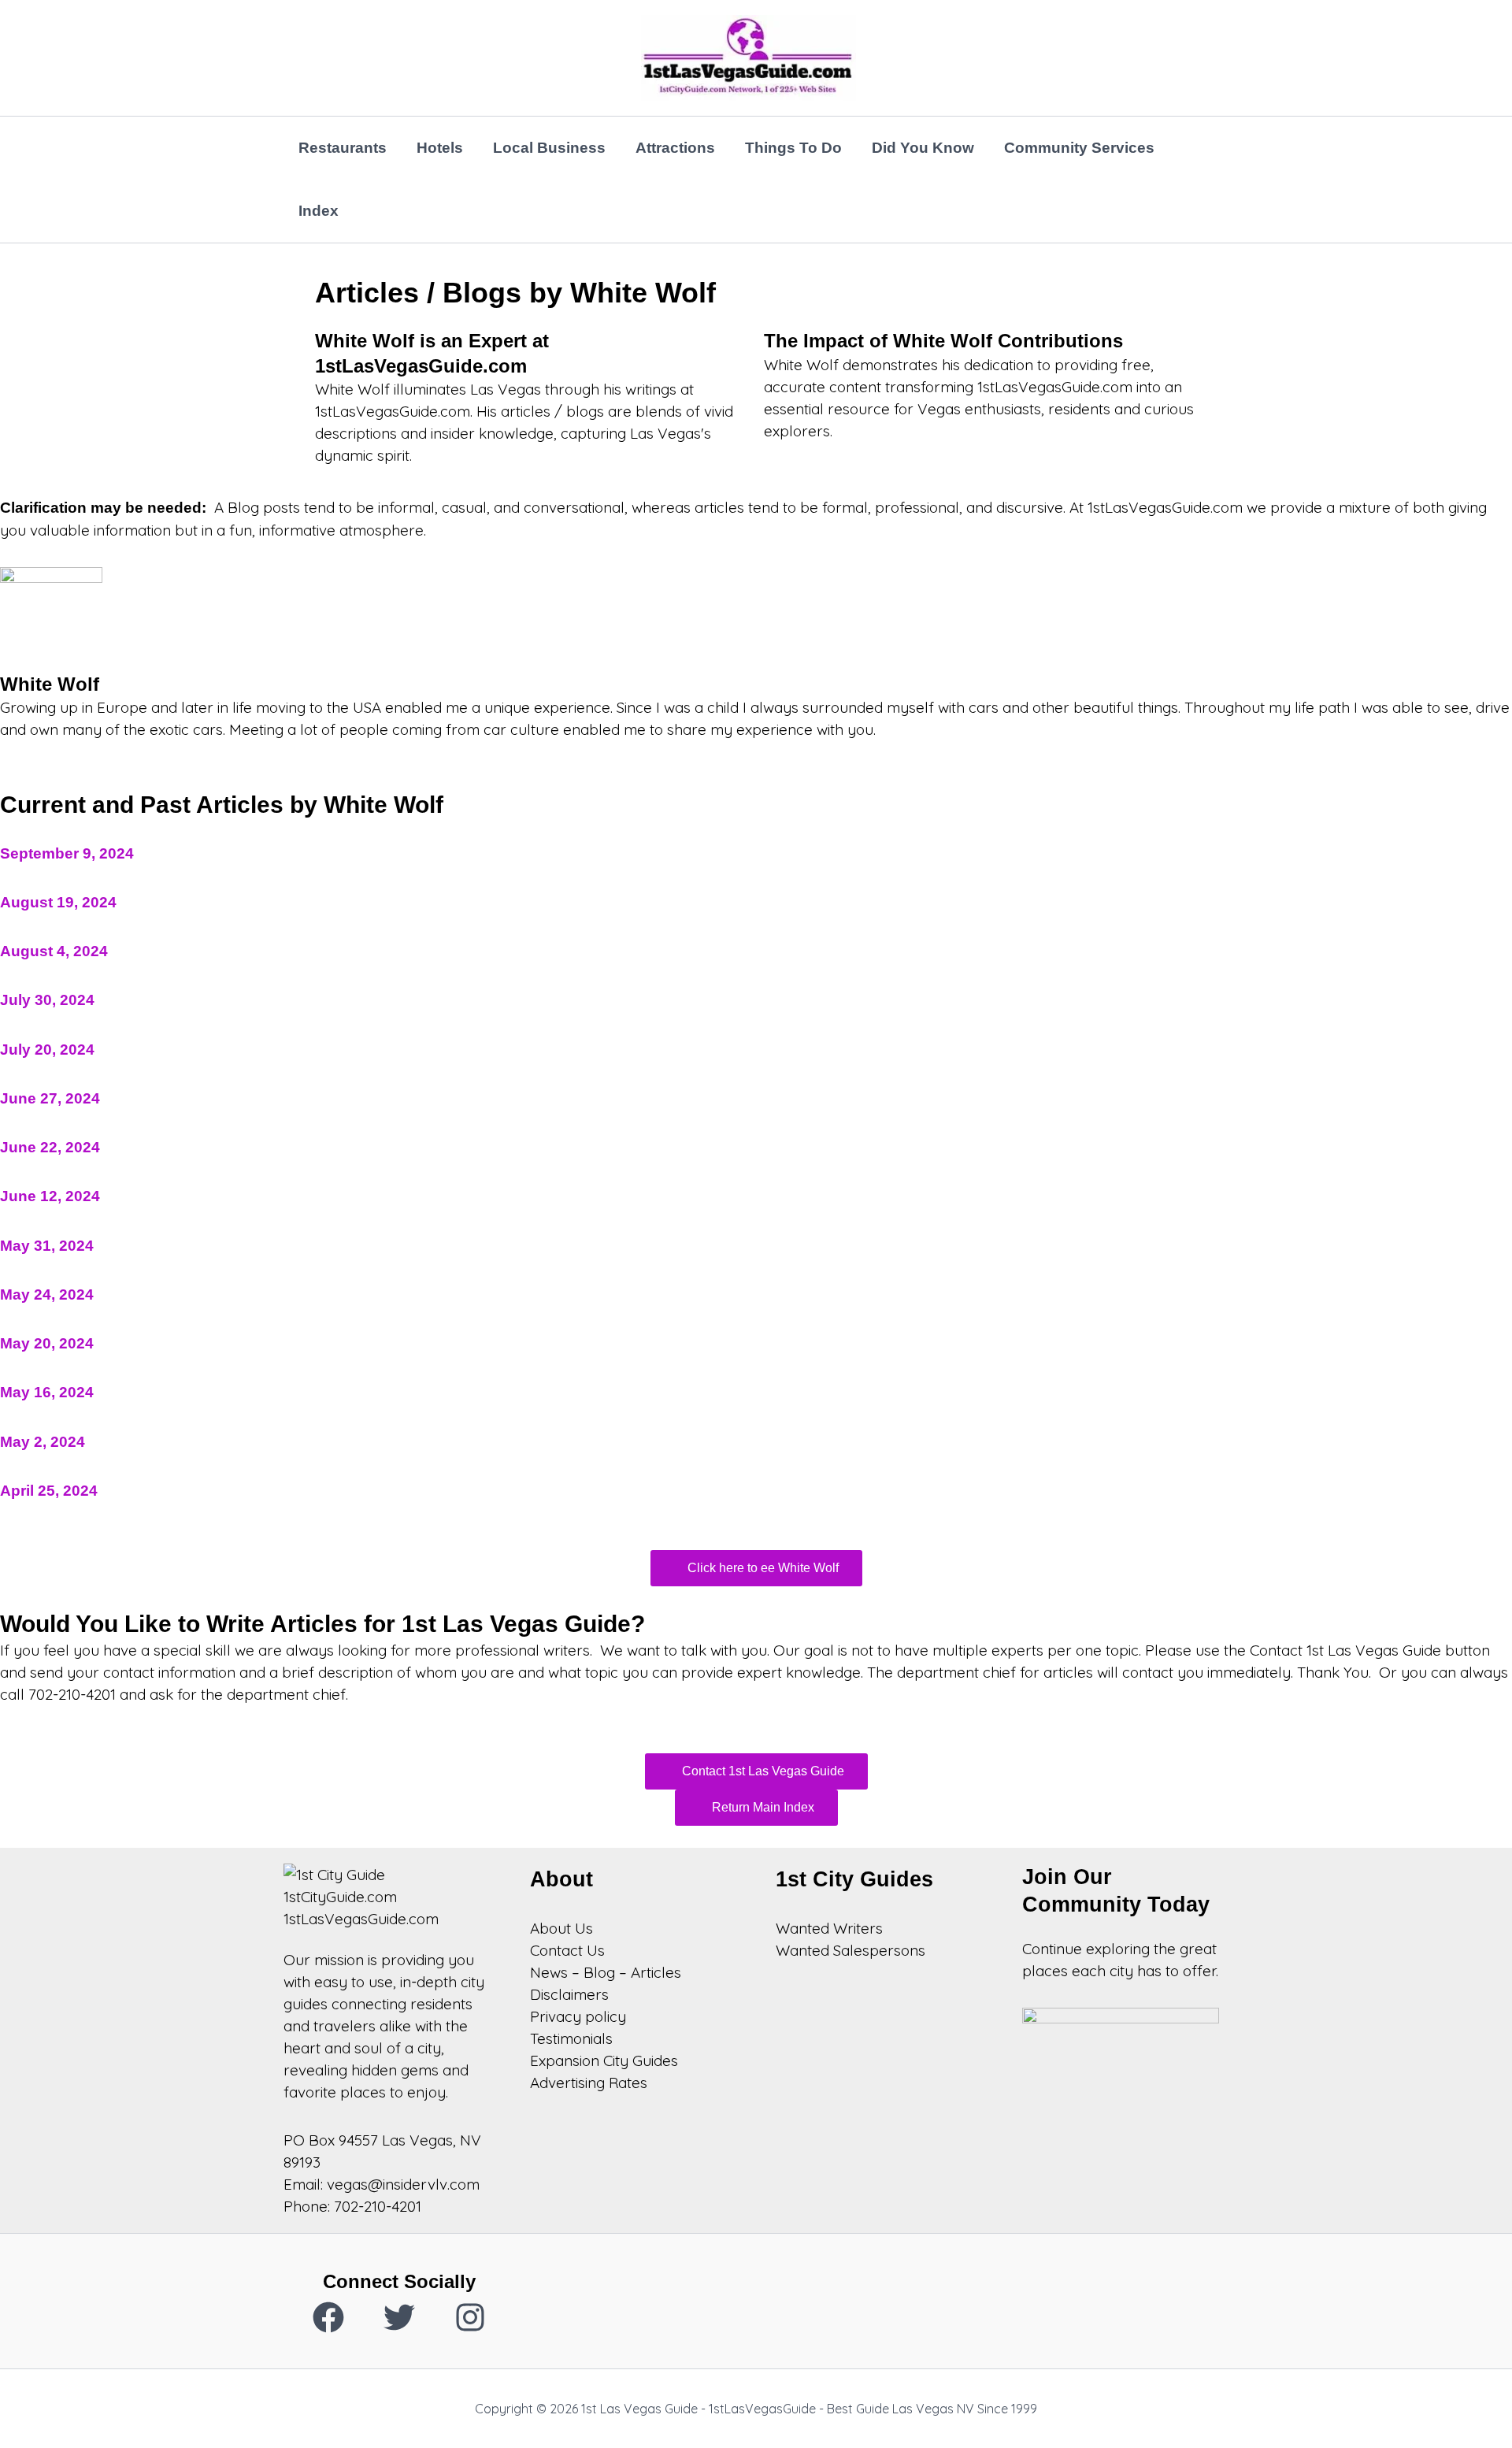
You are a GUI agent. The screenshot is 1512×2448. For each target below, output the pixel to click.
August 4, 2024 (54, 951)
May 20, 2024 (47, 1343)
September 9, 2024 (67, 853)
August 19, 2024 (58, 902)
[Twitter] (399, 2317)
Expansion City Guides (604, 2060)
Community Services (1079, 148)
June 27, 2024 (50, 1098)
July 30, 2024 (47, 1000)
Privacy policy (578, 2016)
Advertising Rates (589, 2083)
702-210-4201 (378, 2206)
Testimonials (571, 2038)
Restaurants (343, 148)
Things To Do (793, 148)
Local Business (549, 148)
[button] (756, 1568)
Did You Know (923, 148)
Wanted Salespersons (850, 1950)
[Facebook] (328, 2317)
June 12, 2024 (50, 1196)
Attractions (675, 148)
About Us (561, 1928)
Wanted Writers (829, 1928)
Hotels (440, 148)
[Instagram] (470, 2317)
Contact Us (567, 1950)
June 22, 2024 (50, 1147)
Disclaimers (569, 1994)
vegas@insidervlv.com (403, 2184)
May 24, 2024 (47, 1294)
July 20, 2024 (47, 1050)
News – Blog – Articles (606, 1972)
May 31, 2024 (47, 1246)
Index (319, 211)
